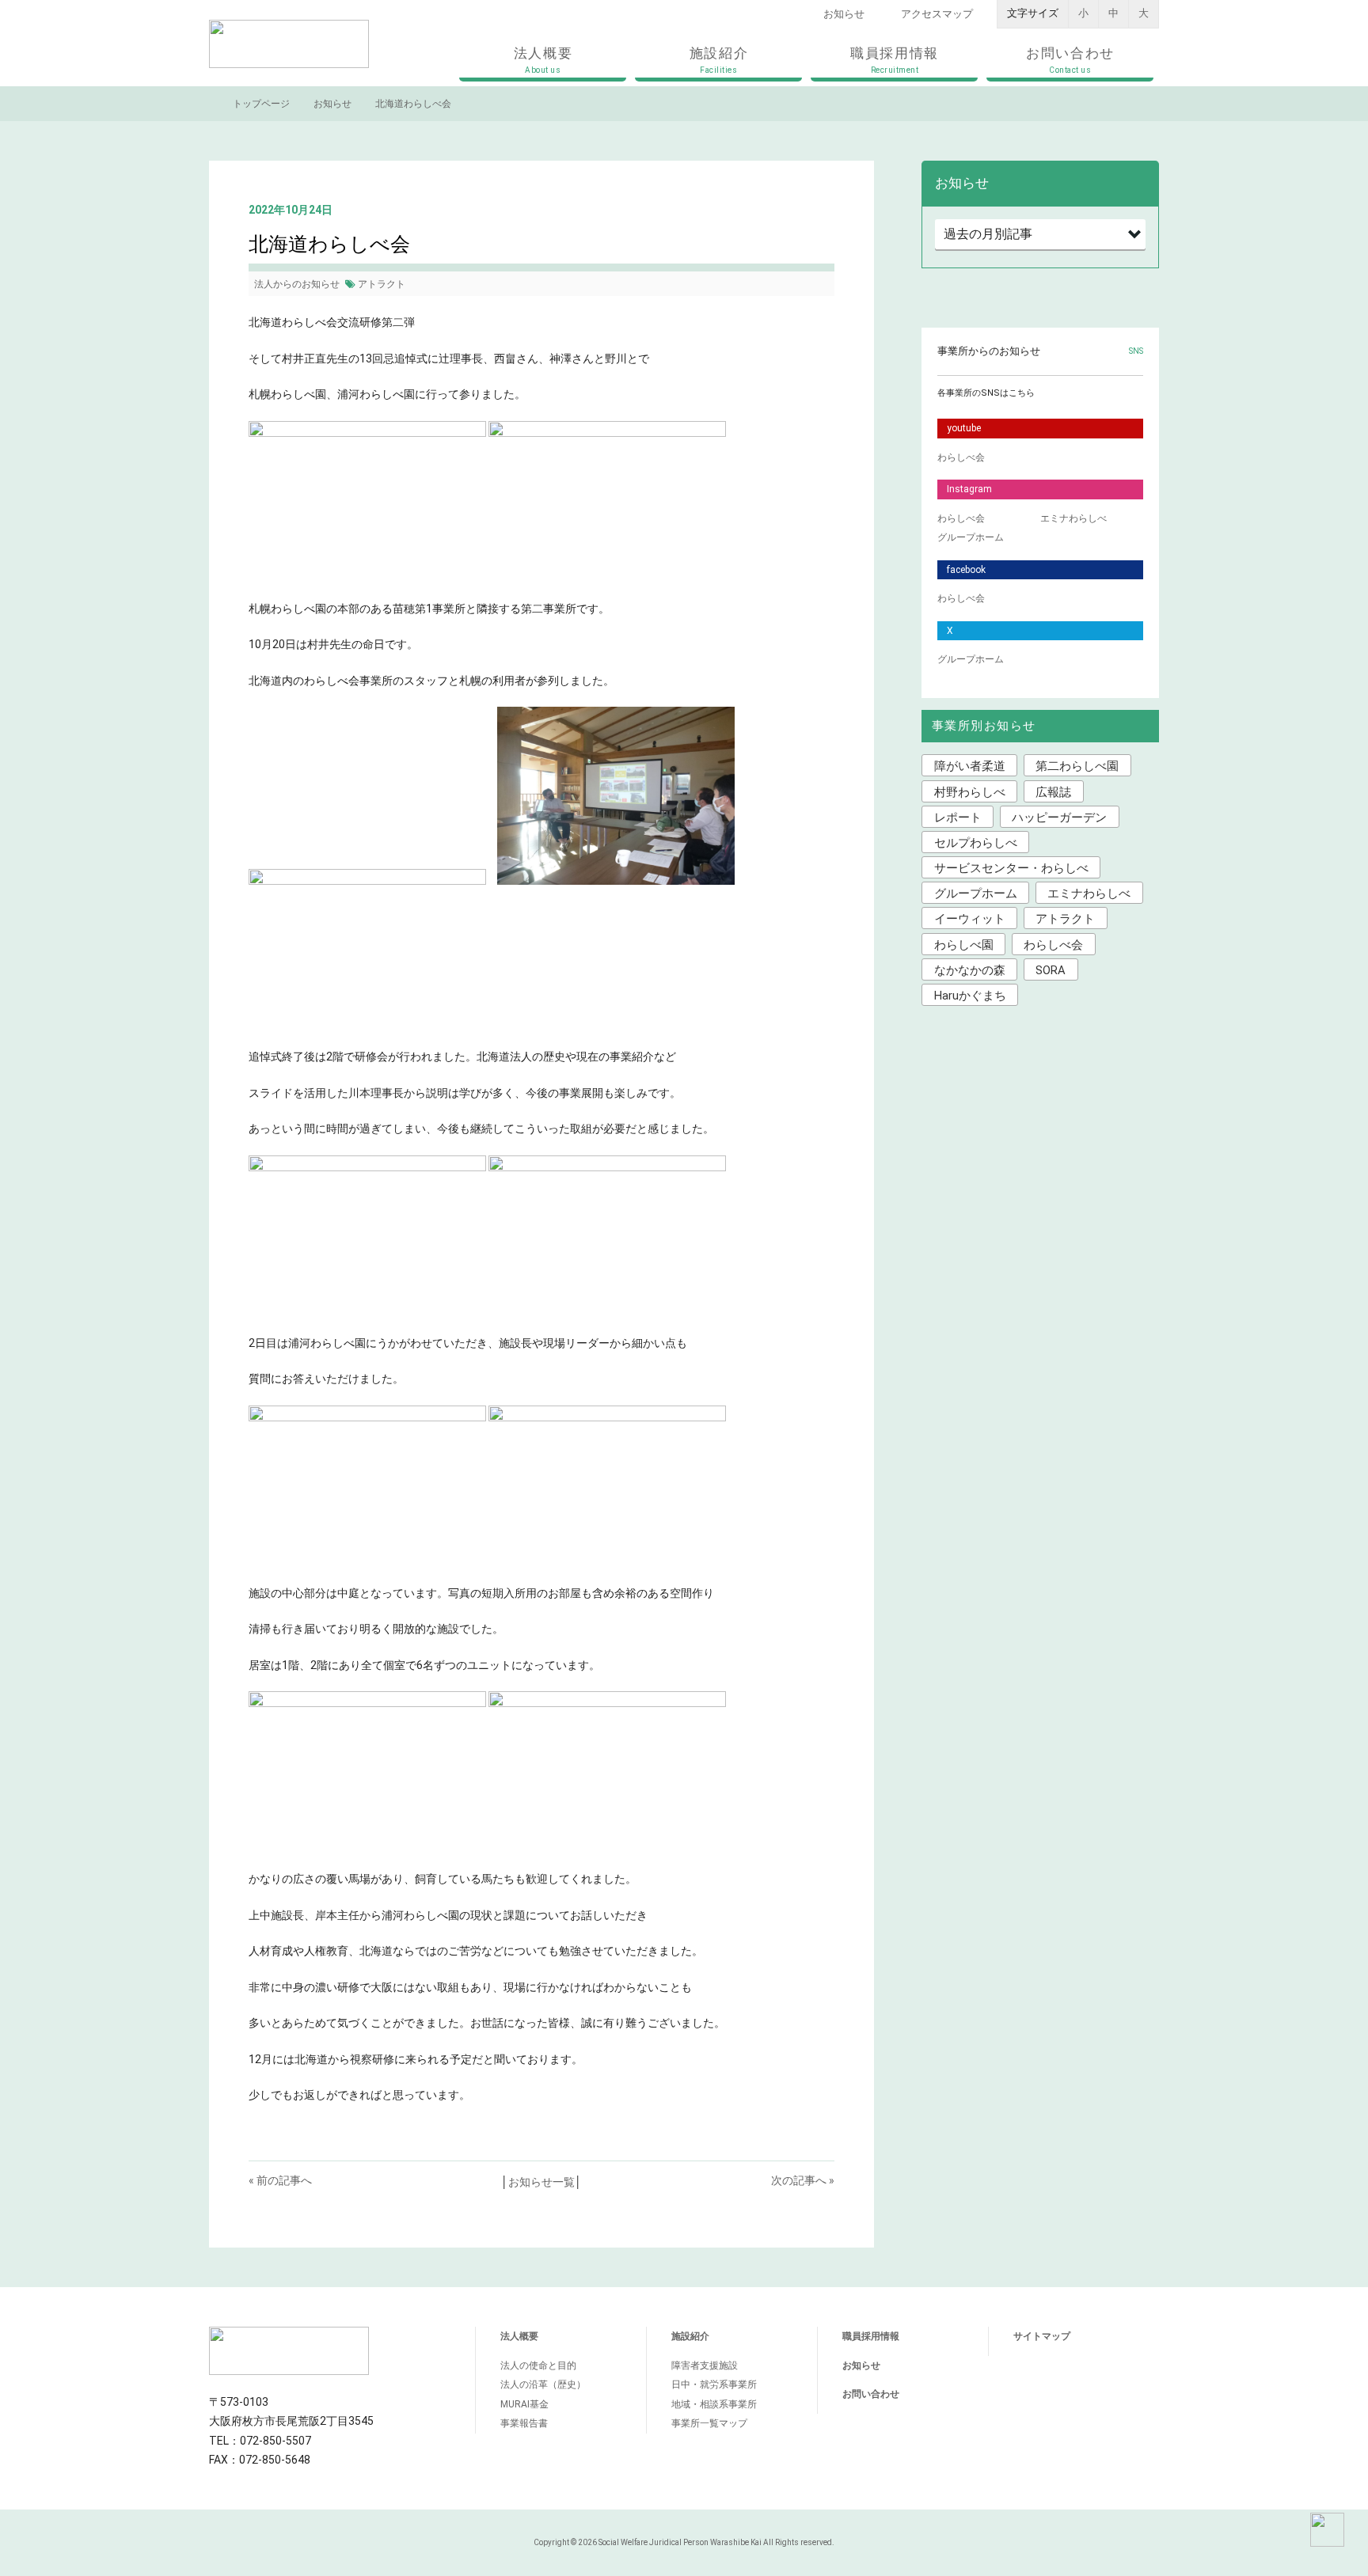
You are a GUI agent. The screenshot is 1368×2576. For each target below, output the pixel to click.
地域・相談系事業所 (714, 2404)
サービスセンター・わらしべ (1011, 868)
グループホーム (971, 537)
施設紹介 (719, 60)
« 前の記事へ (280, 2180)
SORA (1051, 970)
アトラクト (382, 284)
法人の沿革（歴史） (543, 2384)
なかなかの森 (970, 970)
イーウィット (970, 919)
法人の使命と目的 (538, 2365)
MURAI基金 (524, 2404)
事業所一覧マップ (709, 2423)
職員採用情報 (895, 60)
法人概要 (543, 60)
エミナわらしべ (1073, 518)
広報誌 (1053, 792)
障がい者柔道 (970, 766)
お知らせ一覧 (541, 2182)
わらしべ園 (964, 945)
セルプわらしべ (976, 843)
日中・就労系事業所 (714, 2384)
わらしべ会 (961, 457)
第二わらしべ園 (1077, 766)
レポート (958, 818)
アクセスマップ (937, 14)
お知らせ (844, 14)
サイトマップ (1042, 2336)
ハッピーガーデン (1059, 818)
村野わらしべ (970, 792)
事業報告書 (524, 2423)
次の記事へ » (803, 2180)
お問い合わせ (1070, 60)
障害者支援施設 (705, 2365)
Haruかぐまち (970, 996)
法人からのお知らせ (297, 284)
